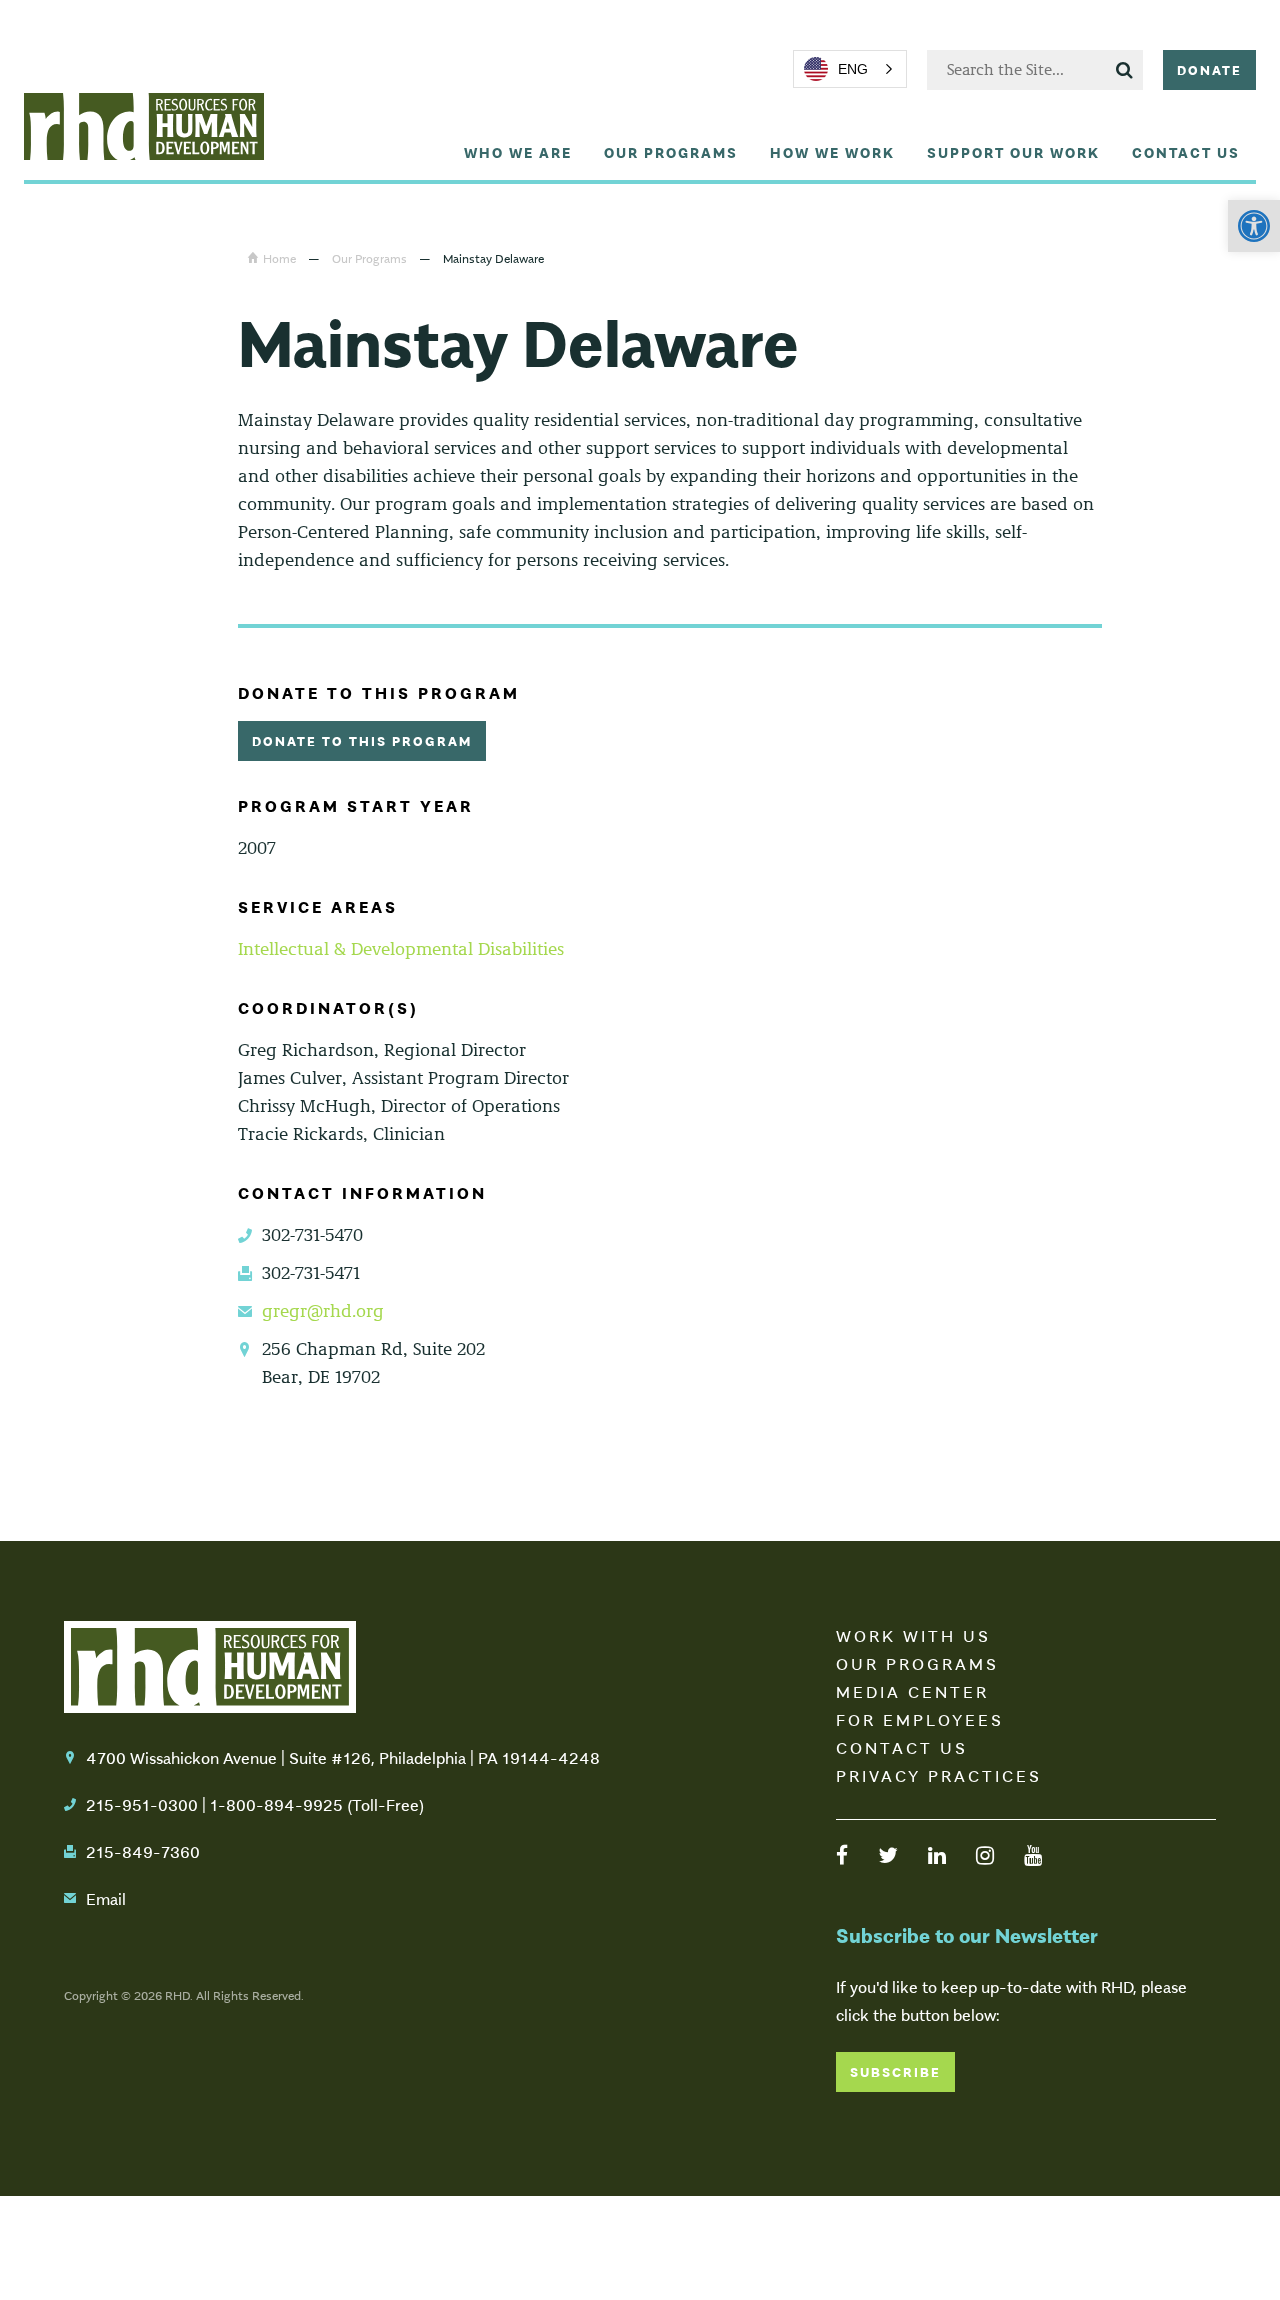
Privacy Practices (939, 1775)
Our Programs (671, 152)
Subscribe (895, 2071)
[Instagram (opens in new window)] (985, 1854)
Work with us (913, 1635)
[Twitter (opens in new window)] (888, 1854)
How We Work (832, 152)
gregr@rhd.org (323, 1311)
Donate (1209, 69)
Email (106, 1898)
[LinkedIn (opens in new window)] (937, 1854)
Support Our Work (1013, 152)
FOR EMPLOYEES (920, 1719)
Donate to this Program (362, 740)
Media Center (912, 1691)
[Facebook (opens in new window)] (842, 1854)
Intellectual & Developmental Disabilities (401, 949)
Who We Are (518, 152)
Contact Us (1186, 152)
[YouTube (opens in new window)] (1033, 1854)
